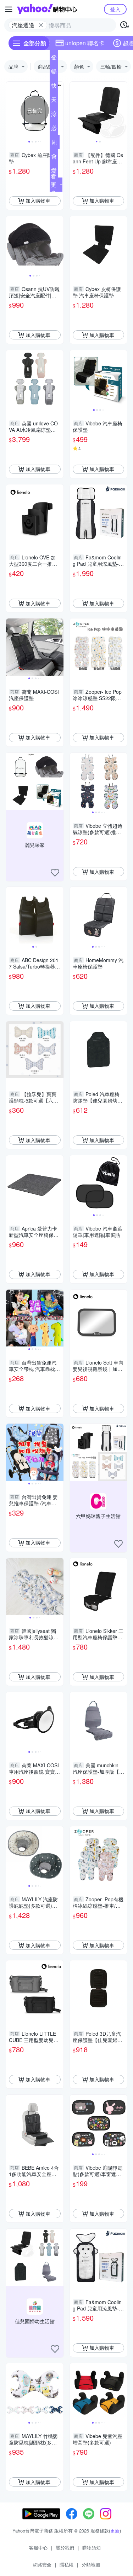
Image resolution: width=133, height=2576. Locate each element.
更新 (115, 2531)
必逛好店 (54, 129)
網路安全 (42, 2565)
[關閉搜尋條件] (41, 25)
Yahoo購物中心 (47, 9)
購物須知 (92, 2548)
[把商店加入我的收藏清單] (55, 873)
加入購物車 (38, 200)
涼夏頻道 (54, 115)
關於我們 (65, 2548)
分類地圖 (91, 2565)
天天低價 (54, 101)
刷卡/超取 (55, 144)
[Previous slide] (11, 110)
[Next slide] (59, 110)
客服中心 (38, 2548)
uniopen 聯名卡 (85, 43)
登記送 (54, 59)
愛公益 (54, 172)
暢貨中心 (54, 73)
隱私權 (66, 2565)
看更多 (54, 184)
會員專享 (54, 158)
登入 (115, 9)
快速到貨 (54, 87)
